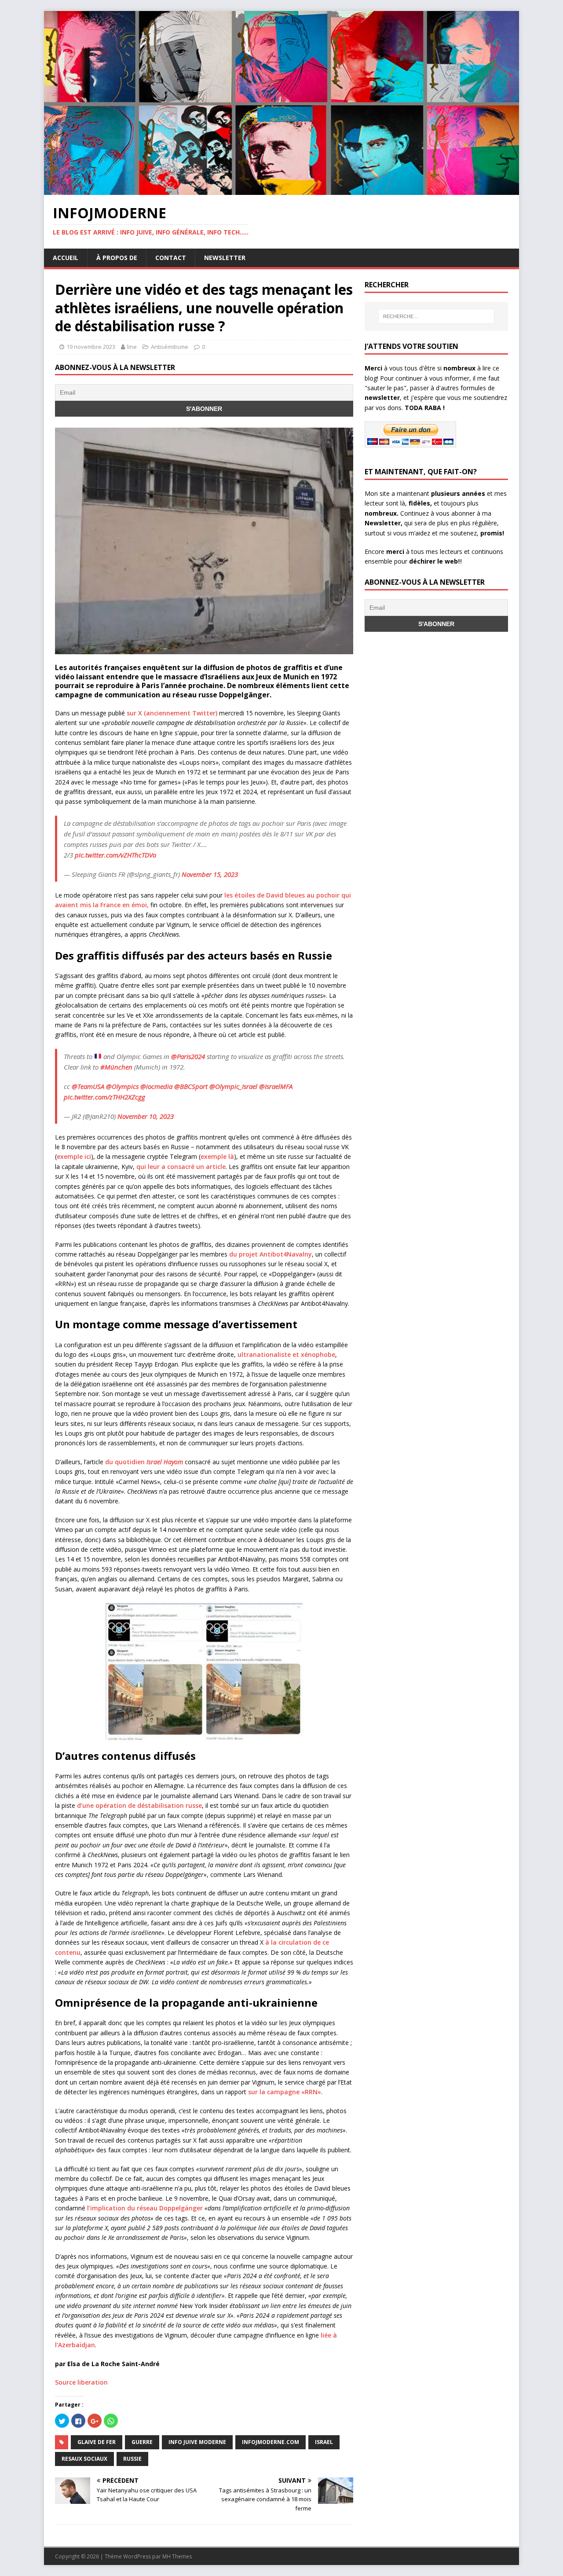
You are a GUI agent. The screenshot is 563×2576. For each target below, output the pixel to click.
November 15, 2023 (210, 874)
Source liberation (81, 2382)
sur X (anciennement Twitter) (172, 713)
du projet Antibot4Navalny (271, 1254)
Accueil (66, 258)
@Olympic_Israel (233, 1086)
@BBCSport (191, 1086)
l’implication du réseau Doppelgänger (145, 2208)
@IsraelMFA (276, 1086)
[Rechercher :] (436, 316)
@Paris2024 (188, 1056)
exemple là (217, 1156)
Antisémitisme (170, 347)
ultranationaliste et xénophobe (286, 1354)
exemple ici (74, 1156)
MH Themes (177, 2556)
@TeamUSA (88, 1086)
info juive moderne (197, 2442)
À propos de (117, 258)
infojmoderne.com (271, 2442)
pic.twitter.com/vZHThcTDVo (115, 855)
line (132, 347)
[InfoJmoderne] (281, 190)
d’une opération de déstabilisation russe (139, 1805)
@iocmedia (156, 1086)
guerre (142, 2442)
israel (324, 2442)
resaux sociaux (84, 2459)
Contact (171, 258)
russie (132, 2459)
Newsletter (225, 258)
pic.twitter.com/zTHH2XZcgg (104, 1097)
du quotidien (144, 1462)
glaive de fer (97, 2442)
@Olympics (122, 1086)
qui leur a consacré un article (181, 1167)
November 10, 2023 (146, 1116)
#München (116, 1067)
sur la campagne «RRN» (285, 2092)
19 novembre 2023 (91, 347)
